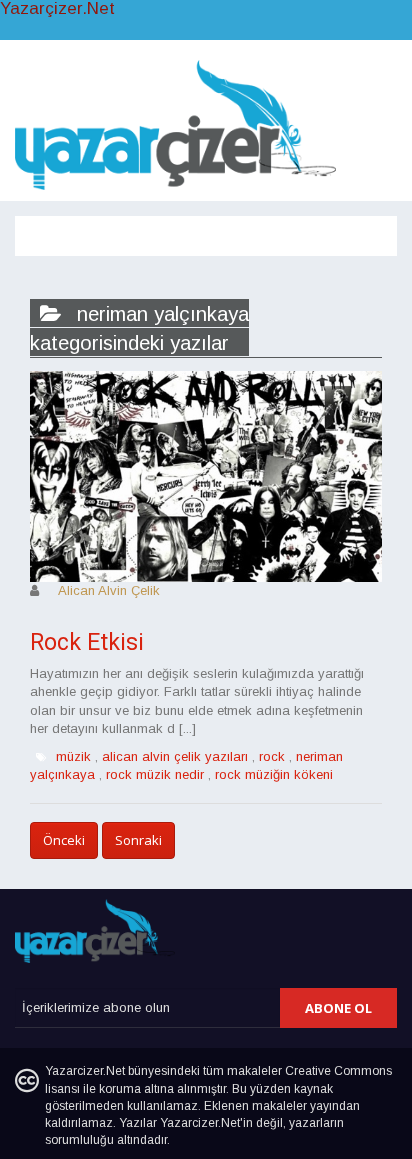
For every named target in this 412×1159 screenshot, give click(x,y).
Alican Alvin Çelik (109, 590)
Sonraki (138, 840)
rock (272, 756)
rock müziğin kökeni (274, 774)
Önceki (64, 840)
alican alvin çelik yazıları (175, 756)
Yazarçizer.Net (57, 9)
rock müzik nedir (155, 774)
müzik (73, 756)
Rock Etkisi (87, 642)
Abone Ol (338, 1008)
